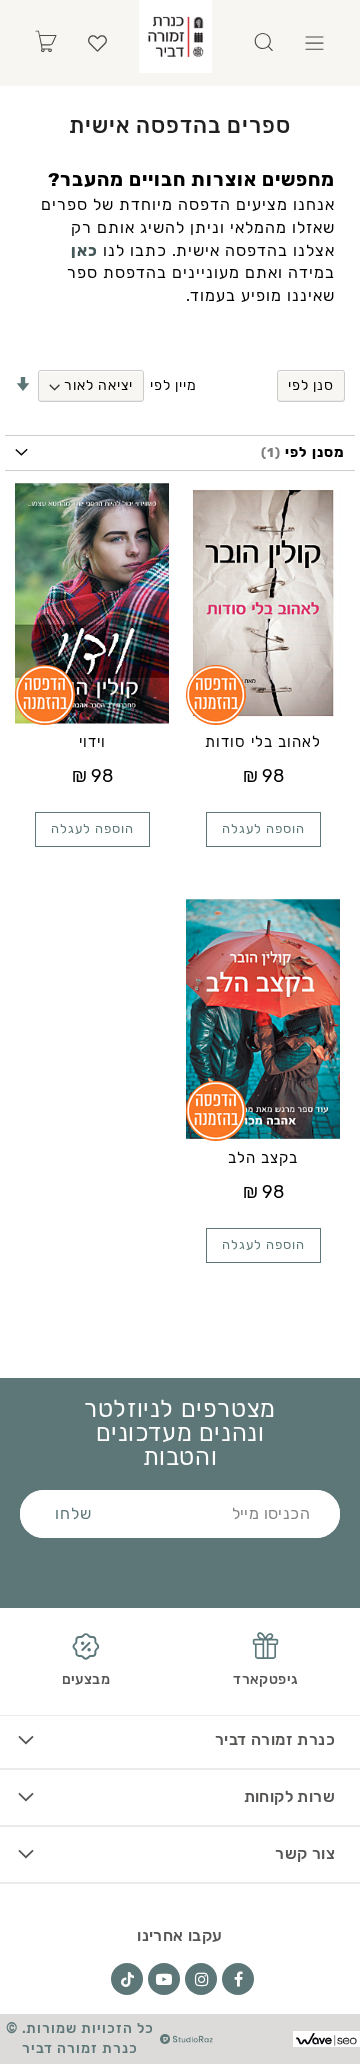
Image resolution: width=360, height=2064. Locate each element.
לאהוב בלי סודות (263, 742)
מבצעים (86, 1679)
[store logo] (175, 36)
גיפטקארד (265, 1679)
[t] (127, 1979)
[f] (238, 1979)
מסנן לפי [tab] (313, 452)
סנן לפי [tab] (311, 385)
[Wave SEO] (326, 2038)
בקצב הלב (263, 1158)
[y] (164, 1979)
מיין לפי (173, 385)
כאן (84, 251)
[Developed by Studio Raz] (186, 2039)
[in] (201, 1979)
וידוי (92, 742)
